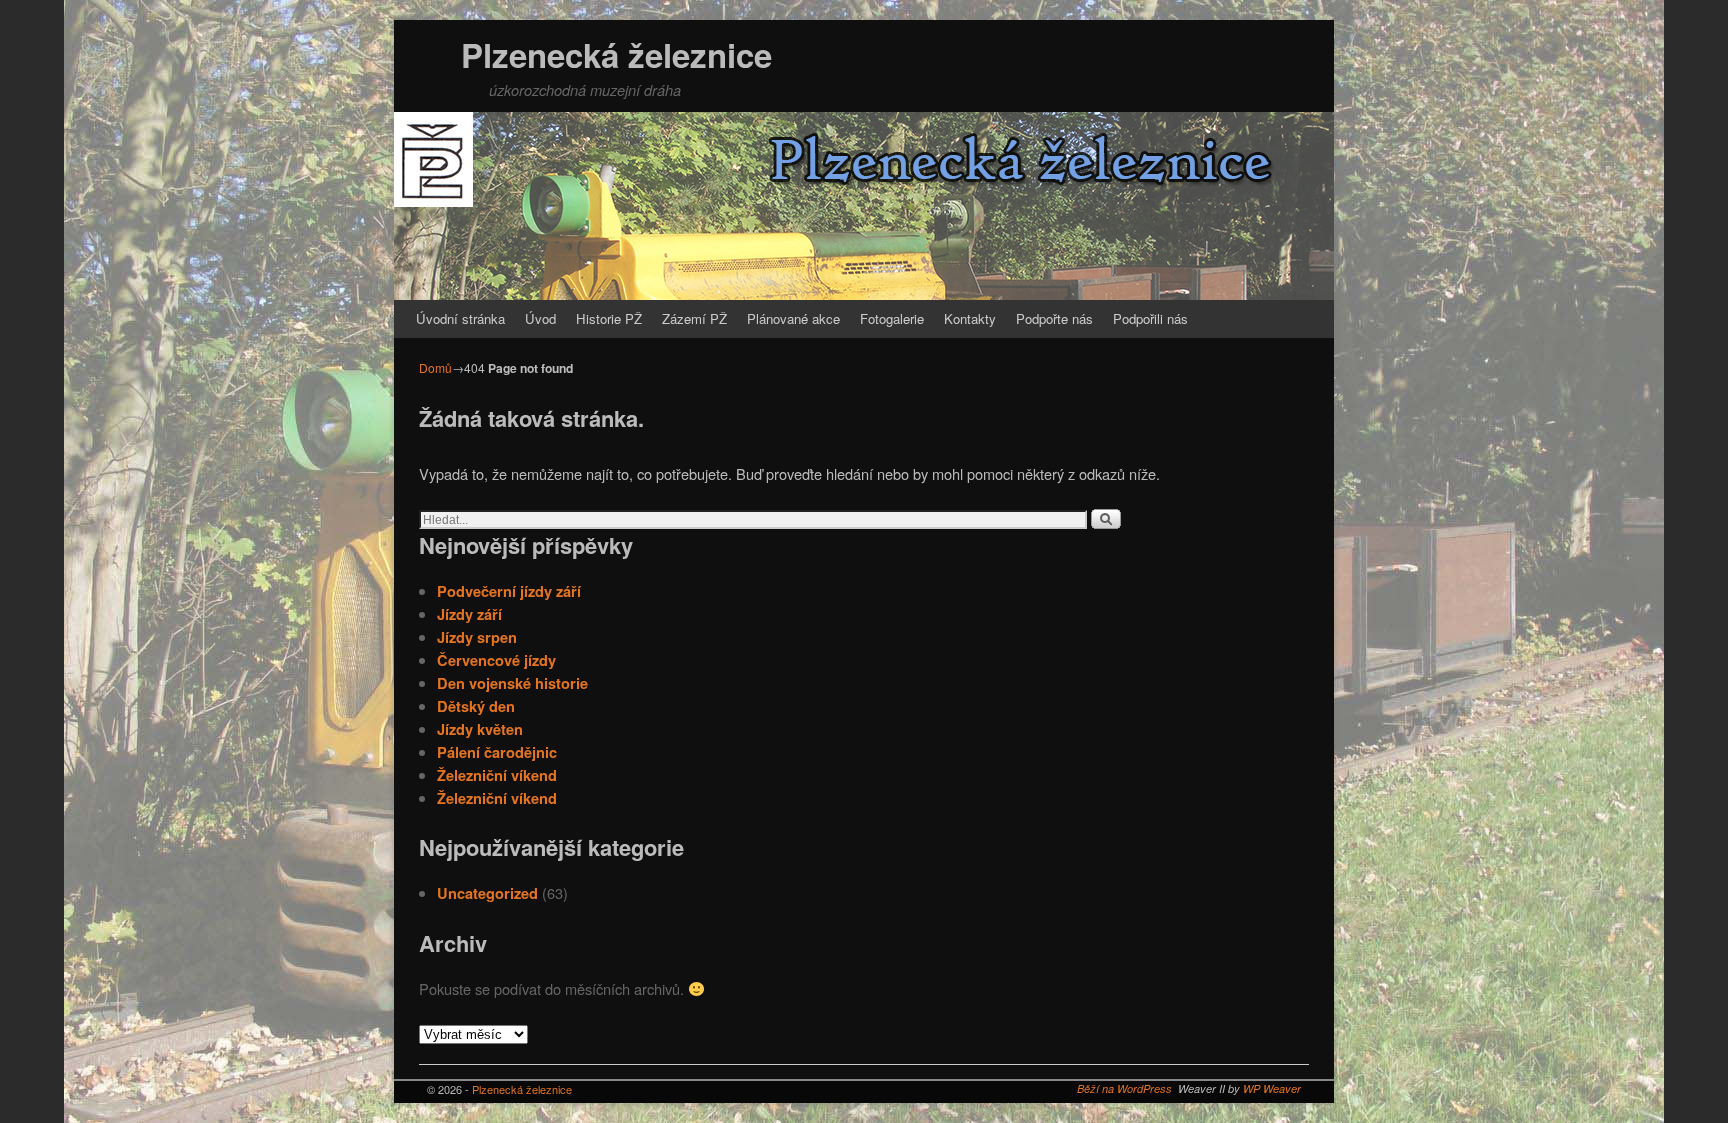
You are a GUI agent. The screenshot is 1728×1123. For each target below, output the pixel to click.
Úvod (540, 318)
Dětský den (476, 706)
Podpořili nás (1150, 318)
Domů (435, 367)
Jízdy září (469, 614)
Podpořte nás (1054, 318)
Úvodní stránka (460, 318)
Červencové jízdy (496, 660)
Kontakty (970, 318)
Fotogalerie (892, 318)
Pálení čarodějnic (497, 752)
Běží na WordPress (1124, 1088)
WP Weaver (1272, 1088)
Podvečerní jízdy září (509, 591)
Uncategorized (487, 893)
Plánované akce (793, 318)
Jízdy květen (480, 729)
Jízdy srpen (477, 637)
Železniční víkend (497, 775)
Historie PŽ (609, 318)
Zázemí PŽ (694, 318)
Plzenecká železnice (616, 54)
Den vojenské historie (512, 683)
